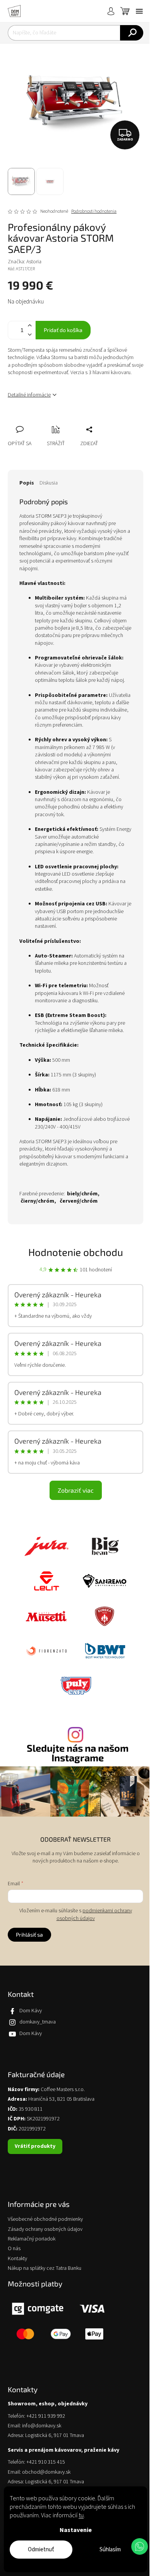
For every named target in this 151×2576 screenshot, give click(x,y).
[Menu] (139, 11)
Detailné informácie (29, 395)
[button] (140, 2546)
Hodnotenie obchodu (76, 1252)
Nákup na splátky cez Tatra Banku (45, 2268)
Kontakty (17, 2259)
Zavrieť (65, 421)
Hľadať (132, 33)
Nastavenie (76, 2530)
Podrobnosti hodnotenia (94, 212)
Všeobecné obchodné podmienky (45, 2219)
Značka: (25, 262)
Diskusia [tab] (49, 483)
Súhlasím (110, 2550)
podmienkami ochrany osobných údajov (94, 1915)
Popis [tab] (27, 483)
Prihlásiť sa (29, 1935)
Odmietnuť (41, 2550)
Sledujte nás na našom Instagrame (78, 1753)
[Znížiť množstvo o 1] (29, 335)
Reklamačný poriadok (32, 2239)
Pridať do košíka (63, 330)
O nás (14, 2249)
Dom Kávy (31, 2011)
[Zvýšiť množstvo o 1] (29, 326)
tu (81, 2515)
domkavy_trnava (38, 2022)
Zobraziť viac (76, 1490)
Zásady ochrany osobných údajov (45, 2229)
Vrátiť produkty (35, 2146)
